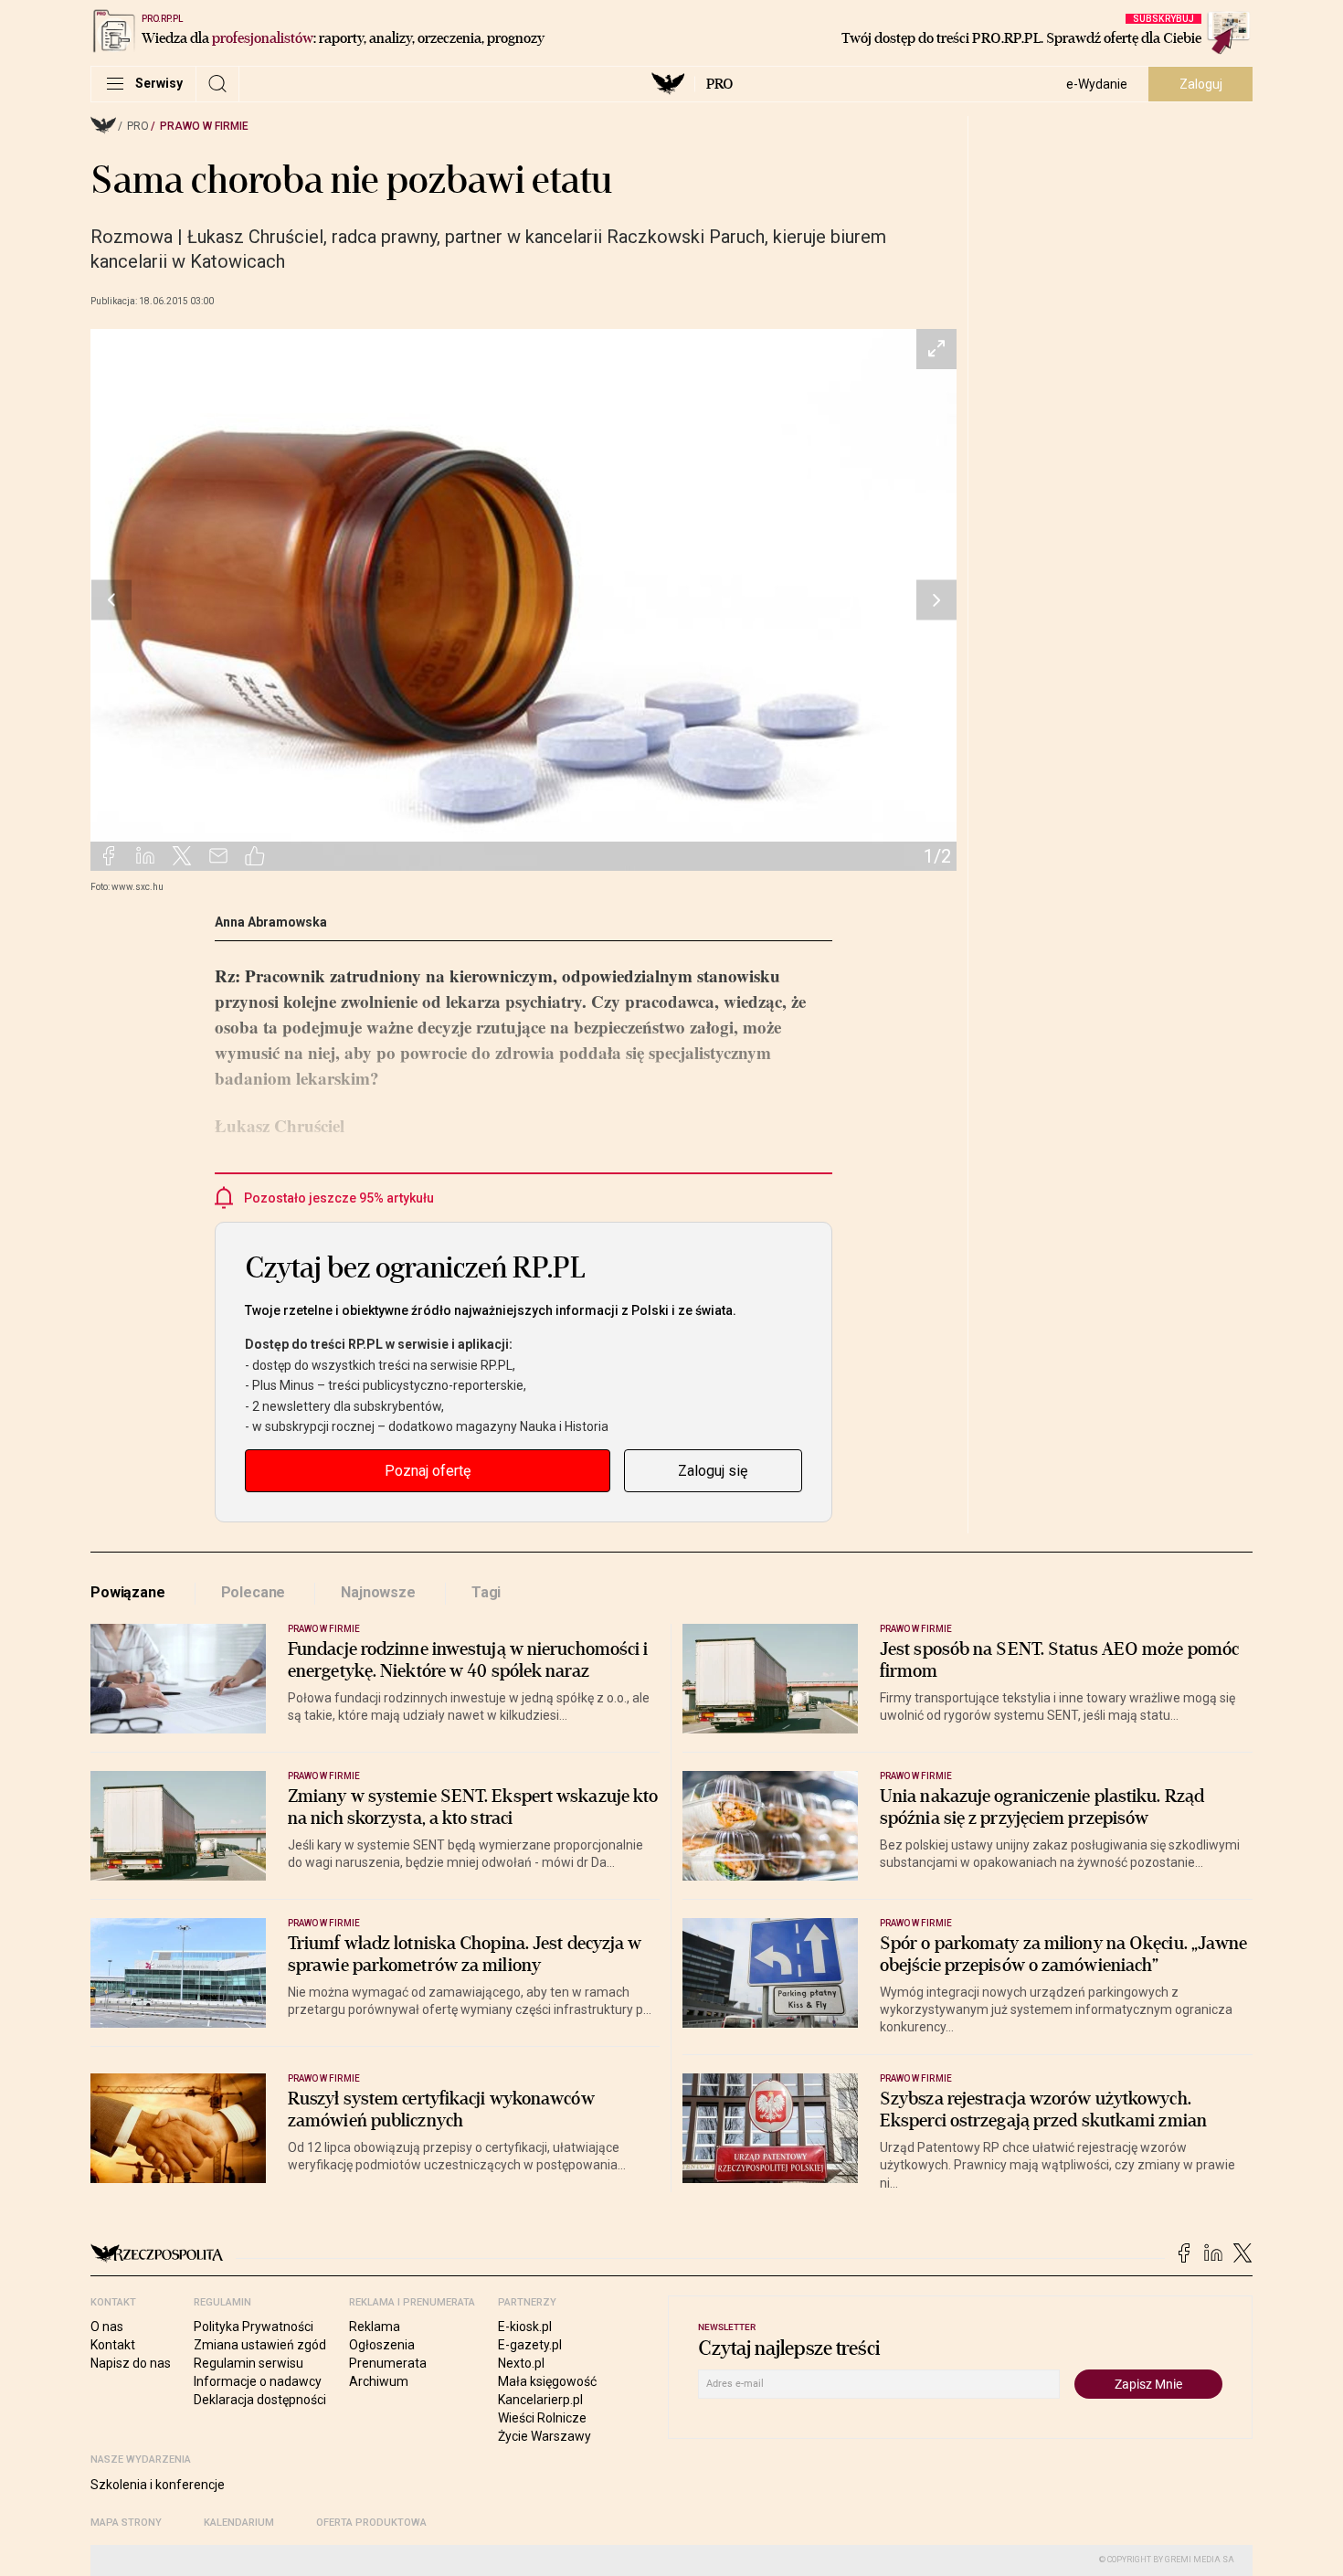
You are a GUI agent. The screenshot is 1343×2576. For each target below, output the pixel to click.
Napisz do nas (131, 2363)
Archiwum (379, 2381)
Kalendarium (239, 2523)
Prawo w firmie (204, 126)
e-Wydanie (1097, 84)
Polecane (254, 1592)
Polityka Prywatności (254, 2327)
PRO (719, 84)
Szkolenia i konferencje (158, 2485)
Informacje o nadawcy (258, 2381)
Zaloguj (1201, 84)
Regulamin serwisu (249, 2363)
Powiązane (128, 1592)
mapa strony (126, 2523)
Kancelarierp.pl (540, 2400)
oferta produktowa (371, 2523)
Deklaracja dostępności (260, 2400)
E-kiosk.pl (525, 2327)
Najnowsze (378, 1592)
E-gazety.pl (530, 2345)
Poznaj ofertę (428, 1471)
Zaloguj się (713, 1471)
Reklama (375, 2327)
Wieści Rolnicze (542, 2418)
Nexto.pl (521, 2363)
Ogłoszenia (382, 2345)
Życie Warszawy (545, 2436)
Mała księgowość (547, 2381)
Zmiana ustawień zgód (260, 2345)
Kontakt (113, 2345)
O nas (107, 2327)
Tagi (486, 1592)
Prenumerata (388, 2363)
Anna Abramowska (271, 922)
